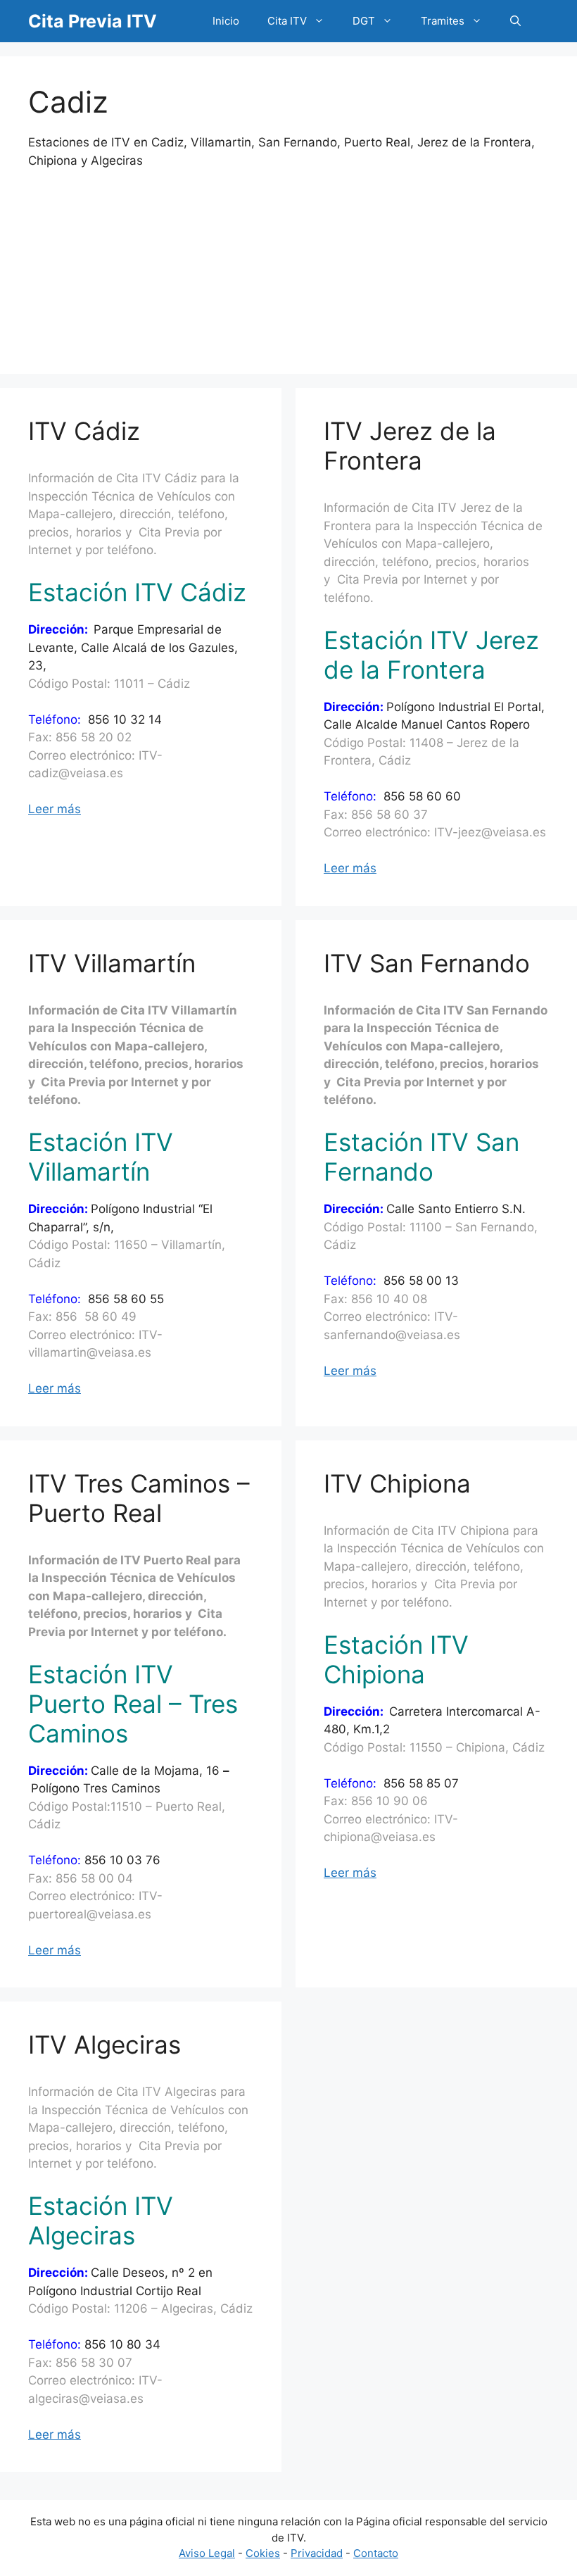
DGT (364, 21)
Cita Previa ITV (93, 21)
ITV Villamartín (112, 963)
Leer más (55, 809)
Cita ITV (287, 21)
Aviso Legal (207, 2553)
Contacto (376, 2553)
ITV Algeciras (104, 2044)
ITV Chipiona (397, 1483)
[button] (515, 21)
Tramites (443, 21)
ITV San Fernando (427, 963)
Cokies (263, 2553)
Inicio (226, 21)
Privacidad (317, 2553)
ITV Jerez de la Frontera (410, 446)
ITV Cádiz (84, 431)
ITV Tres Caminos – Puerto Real (139, 1498)
